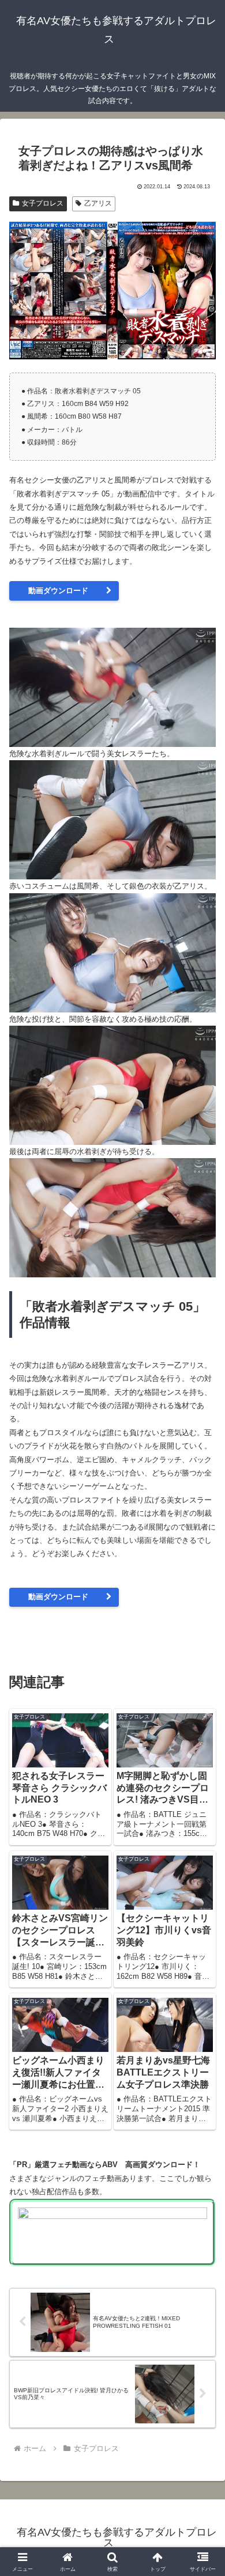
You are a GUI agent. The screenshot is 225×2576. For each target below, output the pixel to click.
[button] (202, 1749)
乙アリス (98, 203)
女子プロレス (43, 203)
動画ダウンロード (58, 591)
